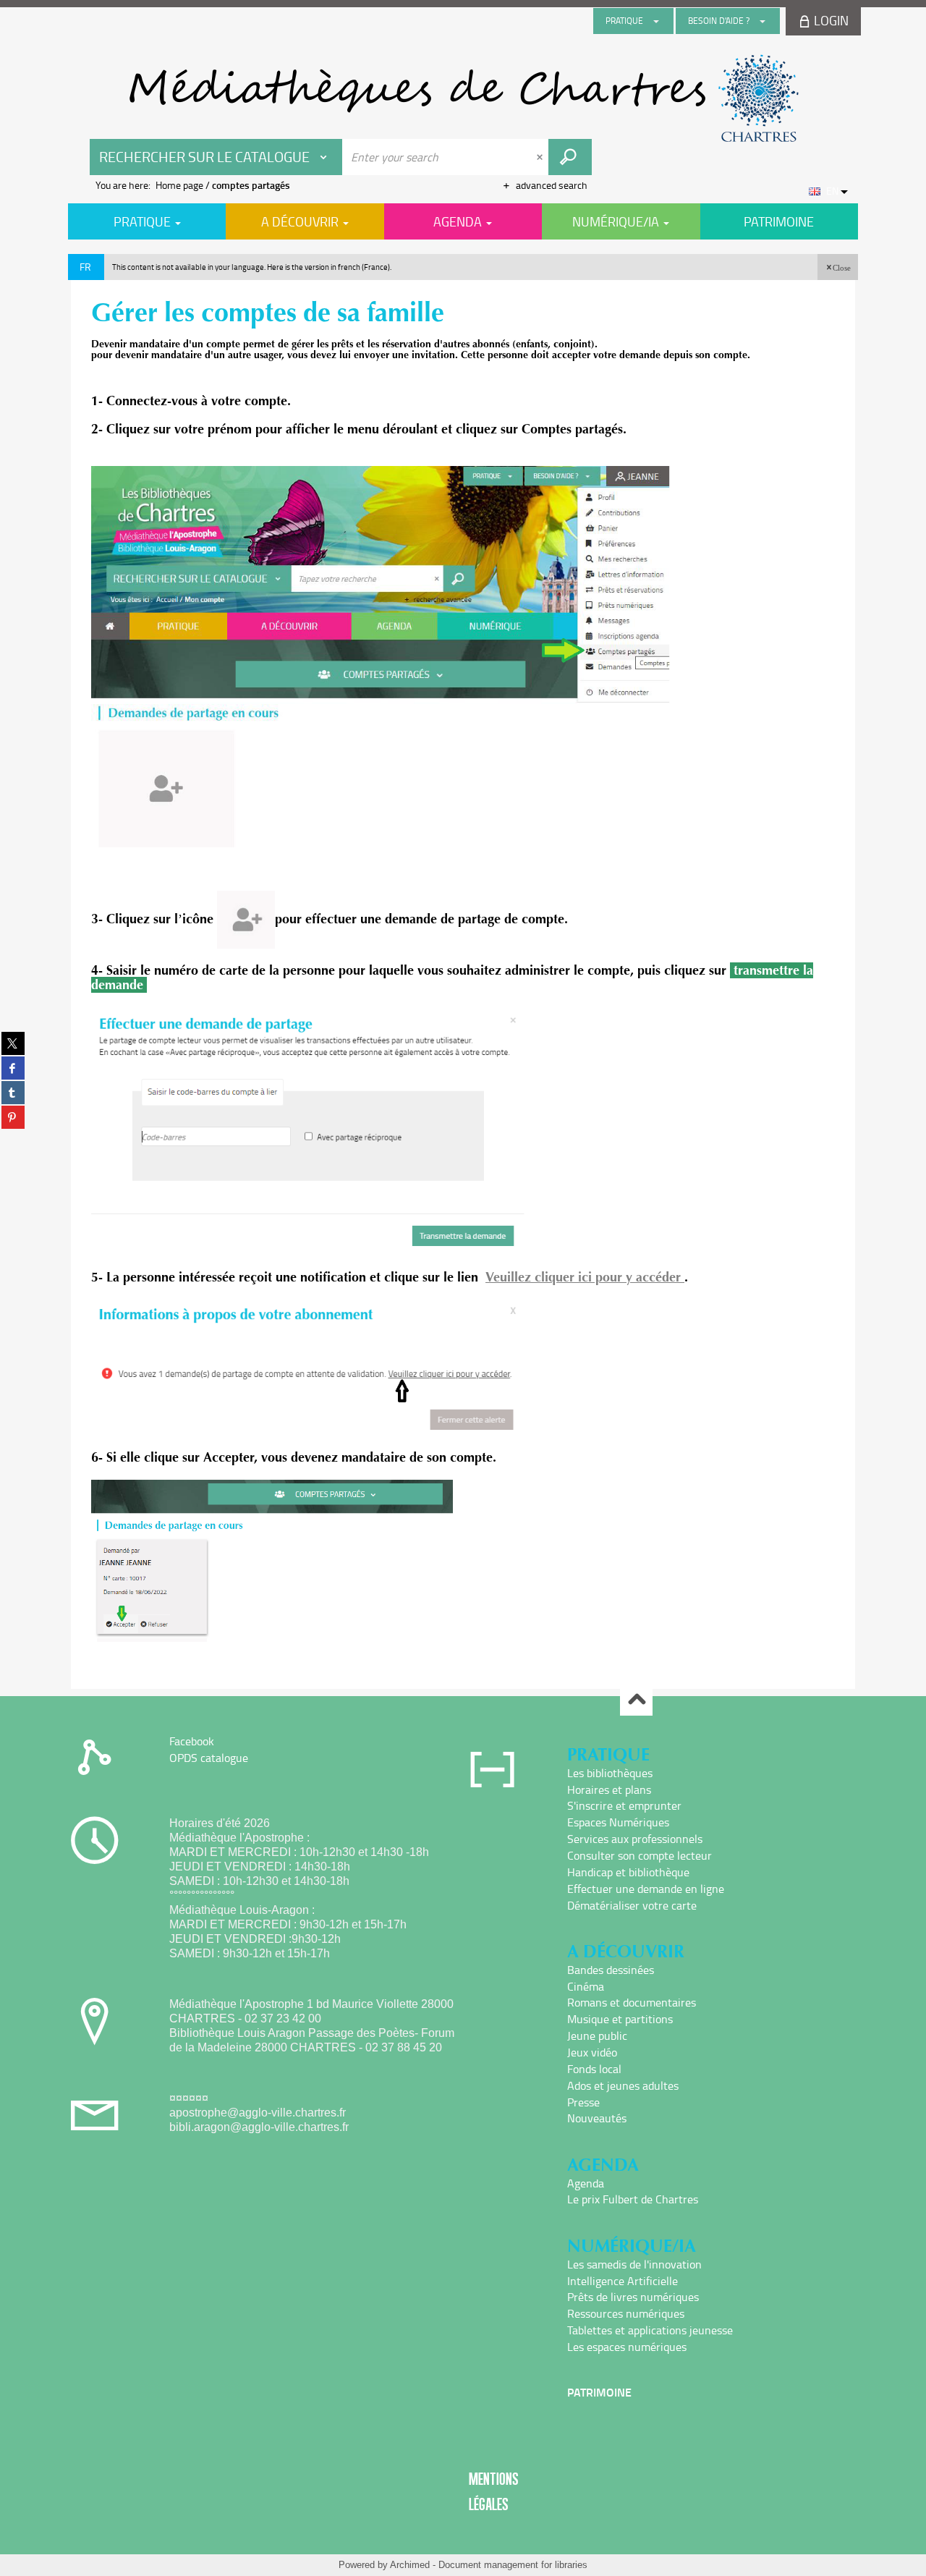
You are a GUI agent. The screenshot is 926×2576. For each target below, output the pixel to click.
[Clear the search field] (541, 157)
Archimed (410, 2565)
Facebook (192, 1741)
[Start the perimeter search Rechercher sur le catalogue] (570, 157)
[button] (838, 267)
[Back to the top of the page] (636, 1700)
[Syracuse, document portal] (463, 98)
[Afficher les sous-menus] (656, 21)
